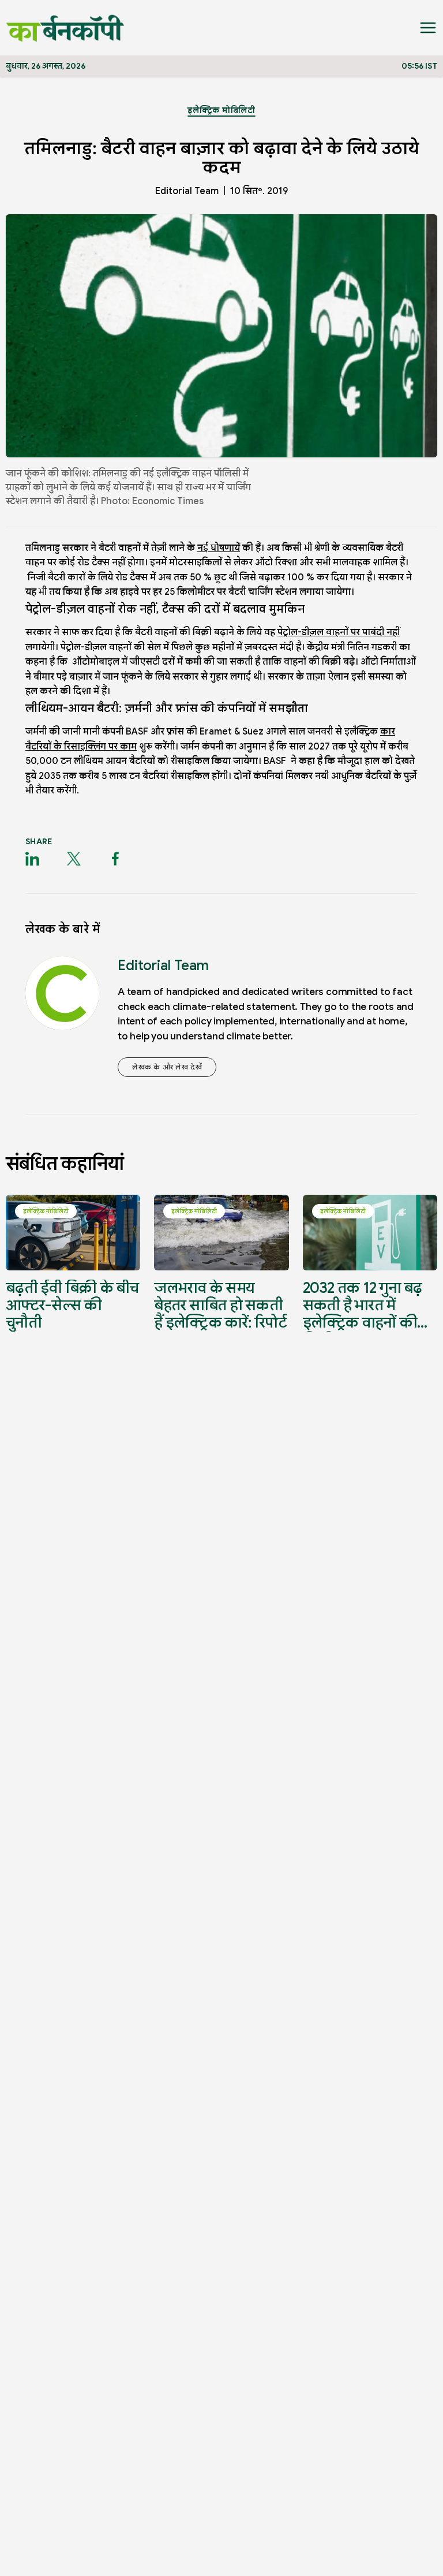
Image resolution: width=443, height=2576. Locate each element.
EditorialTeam (187, 191)
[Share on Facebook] (115, 859)
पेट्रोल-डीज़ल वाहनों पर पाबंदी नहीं (339, 632)
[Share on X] (74, 859)
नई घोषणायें (219, 548)
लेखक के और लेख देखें (167, 1067)
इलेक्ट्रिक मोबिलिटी (221, 110)
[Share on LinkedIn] (32, 859)
